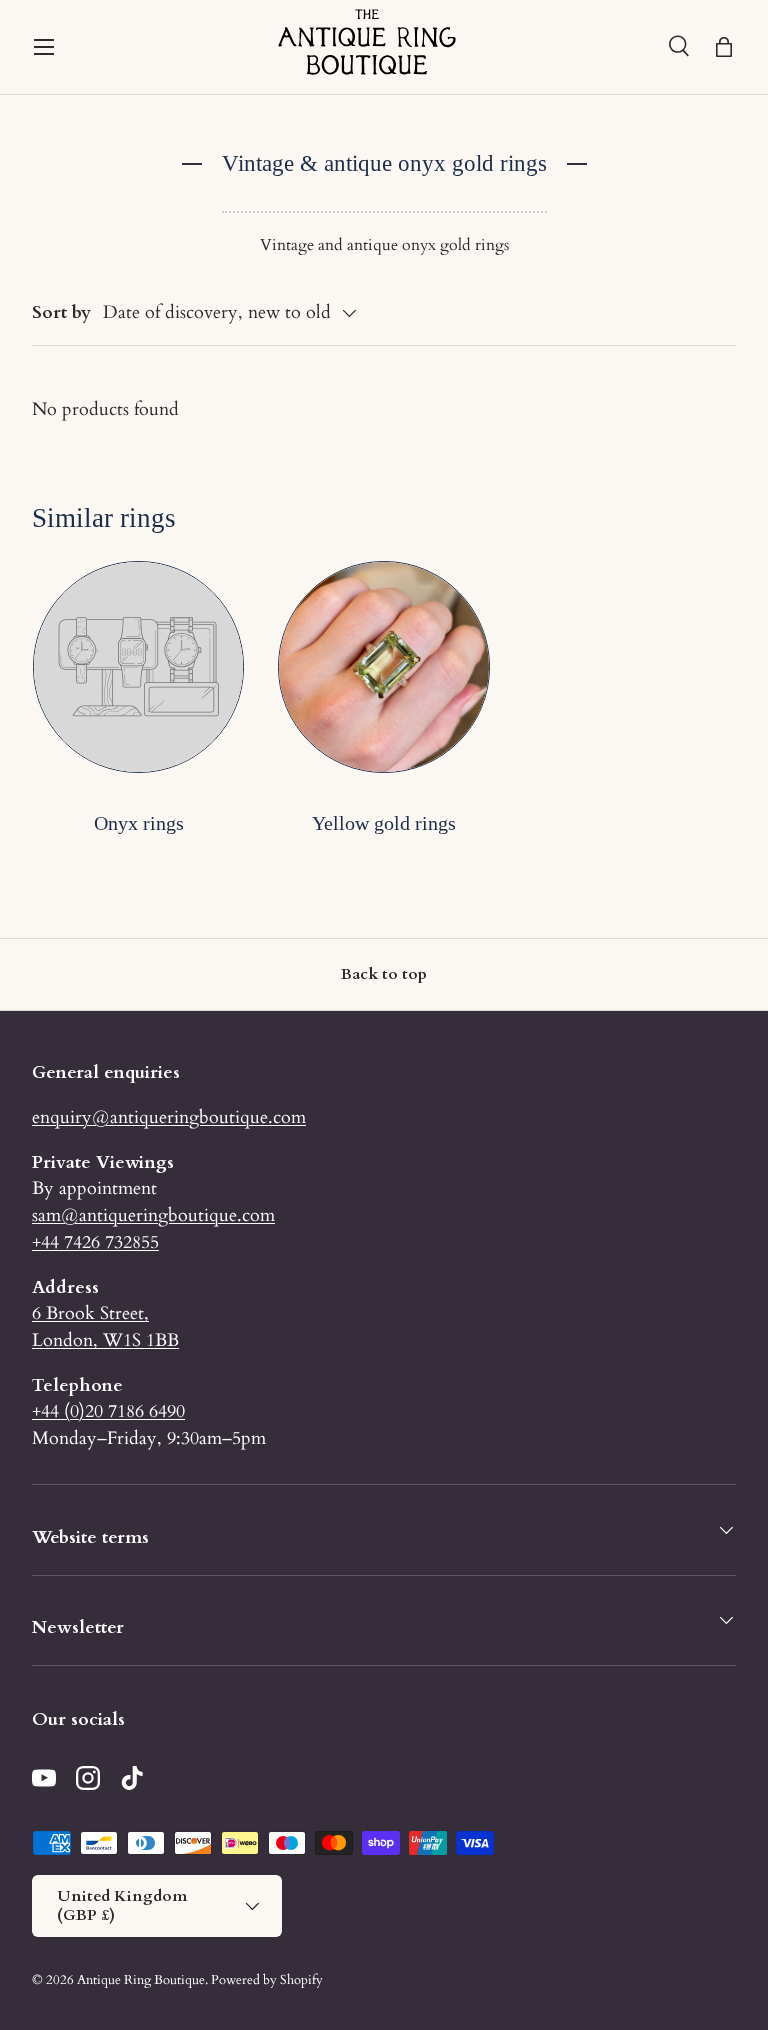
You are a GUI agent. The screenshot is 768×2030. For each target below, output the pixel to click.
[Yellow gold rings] (383, 666)
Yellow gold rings (384, 823)
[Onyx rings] (138, 666)
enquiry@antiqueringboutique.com (169, 1117)
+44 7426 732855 (95, 1242)
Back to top (384, 974)
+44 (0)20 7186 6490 (108, 1411)
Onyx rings (139, 823)
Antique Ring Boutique (141, 1980)
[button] (724, 47)
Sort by (61, 312)
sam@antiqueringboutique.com (153, 1215)
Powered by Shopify (267, 1980)
